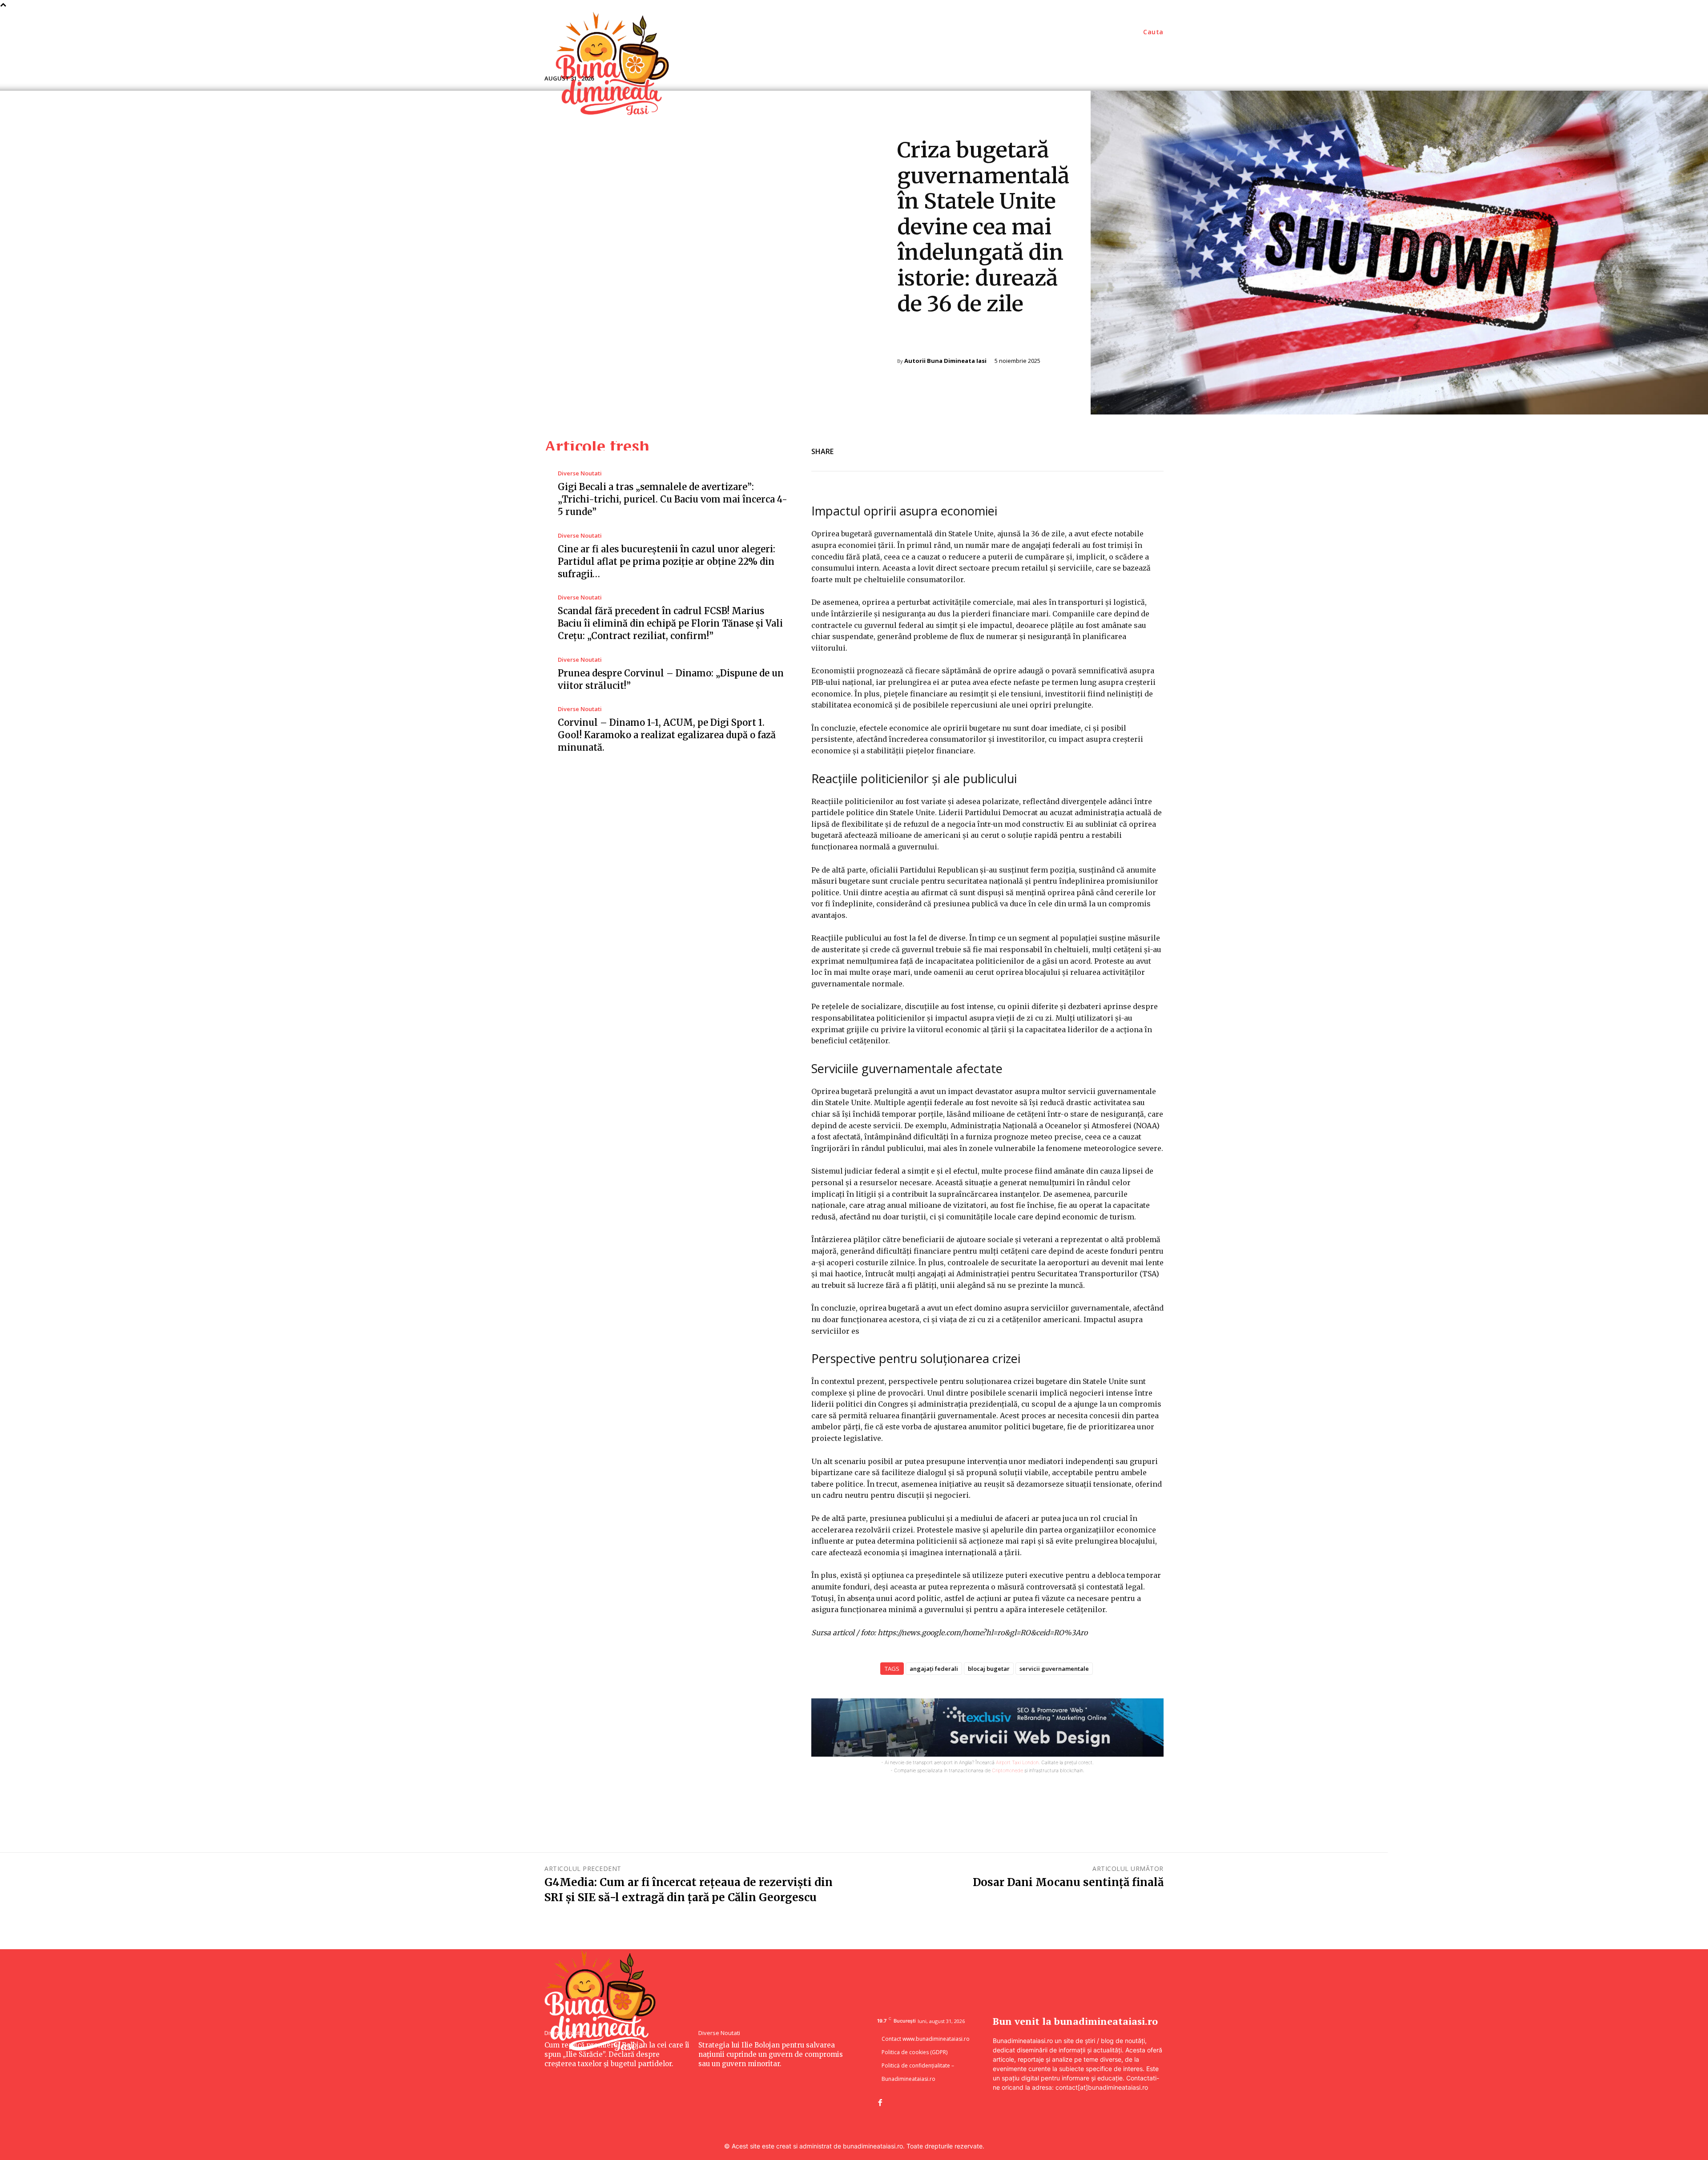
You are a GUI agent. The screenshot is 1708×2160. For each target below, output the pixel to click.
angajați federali (934, 1669)
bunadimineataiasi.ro (873, 2146)
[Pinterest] (1133, 450)
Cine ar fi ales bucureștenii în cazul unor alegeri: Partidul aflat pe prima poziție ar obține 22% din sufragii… (667, 561)
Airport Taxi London (1017, 1762)
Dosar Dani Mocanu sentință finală (1068, 1882)
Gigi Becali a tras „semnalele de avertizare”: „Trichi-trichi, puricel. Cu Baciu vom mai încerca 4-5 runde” (673, 499)
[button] (1153, 32)
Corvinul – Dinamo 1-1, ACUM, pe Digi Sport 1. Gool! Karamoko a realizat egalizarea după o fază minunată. (667, 735)
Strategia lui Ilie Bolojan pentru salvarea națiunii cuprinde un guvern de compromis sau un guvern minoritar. (771, 2054)
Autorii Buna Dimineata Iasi (945, 361)
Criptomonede (1007, 1770)
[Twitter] (1113, 450)
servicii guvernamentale (1054, 1669)
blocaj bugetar (989, 1669)
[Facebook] (1092, 450)
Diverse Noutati (923, 340)
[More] (1154, 450)
